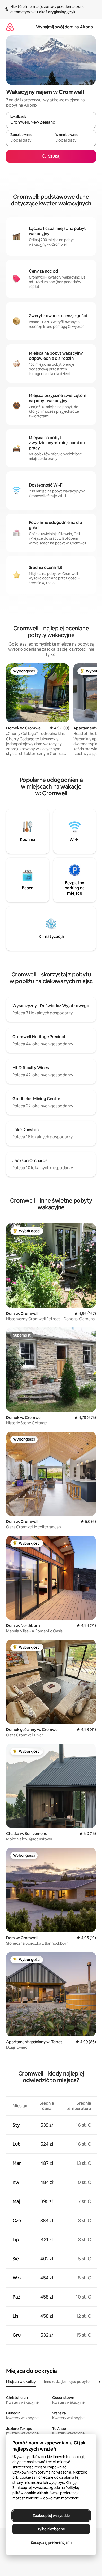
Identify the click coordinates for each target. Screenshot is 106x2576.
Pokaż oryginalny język (56, 12)
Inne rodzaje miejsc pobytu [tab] (67, 2382)
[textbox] (29, 140)
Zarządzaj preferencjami (51, 2542)
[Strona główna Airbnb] (10, 27)
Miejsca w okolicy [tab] (21, 2382)
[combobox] (51, 122)
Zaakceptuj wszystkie (51, 2516)
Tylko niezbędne (51, 2529)
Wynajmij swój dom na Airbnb (64, 27)
